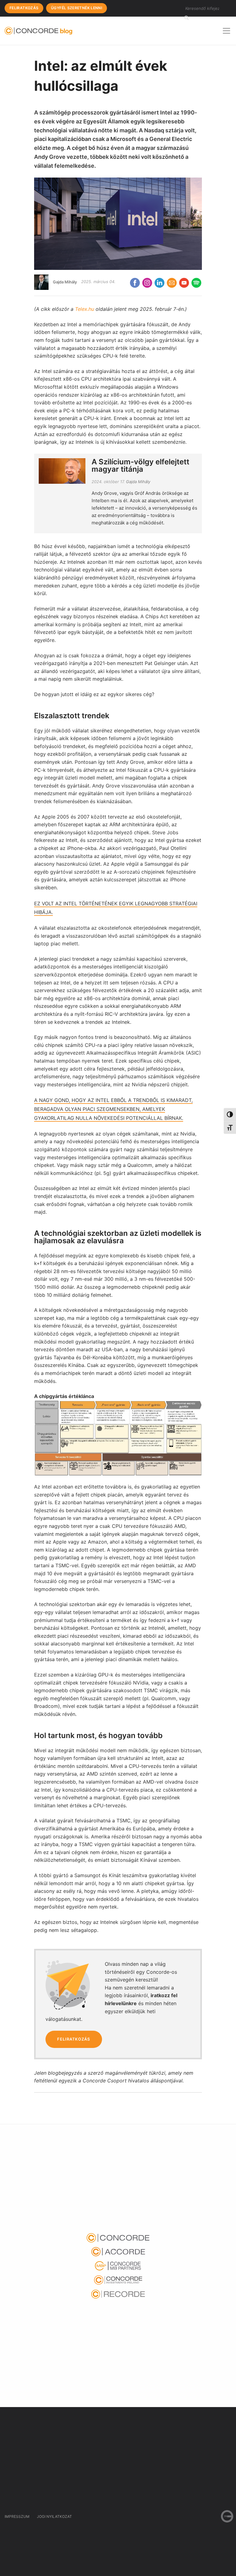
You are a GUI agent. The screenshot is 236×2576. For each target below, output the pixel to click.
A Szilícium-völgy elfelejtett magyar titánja (140, 465)
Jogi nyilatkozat (54, 2516)
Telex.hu (85, 309)
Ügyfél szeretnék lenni (77, 8)
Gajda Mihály (65, 282)
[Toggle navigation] (226, 31)
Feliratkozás (24, 8)
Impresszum (17, 2516)
